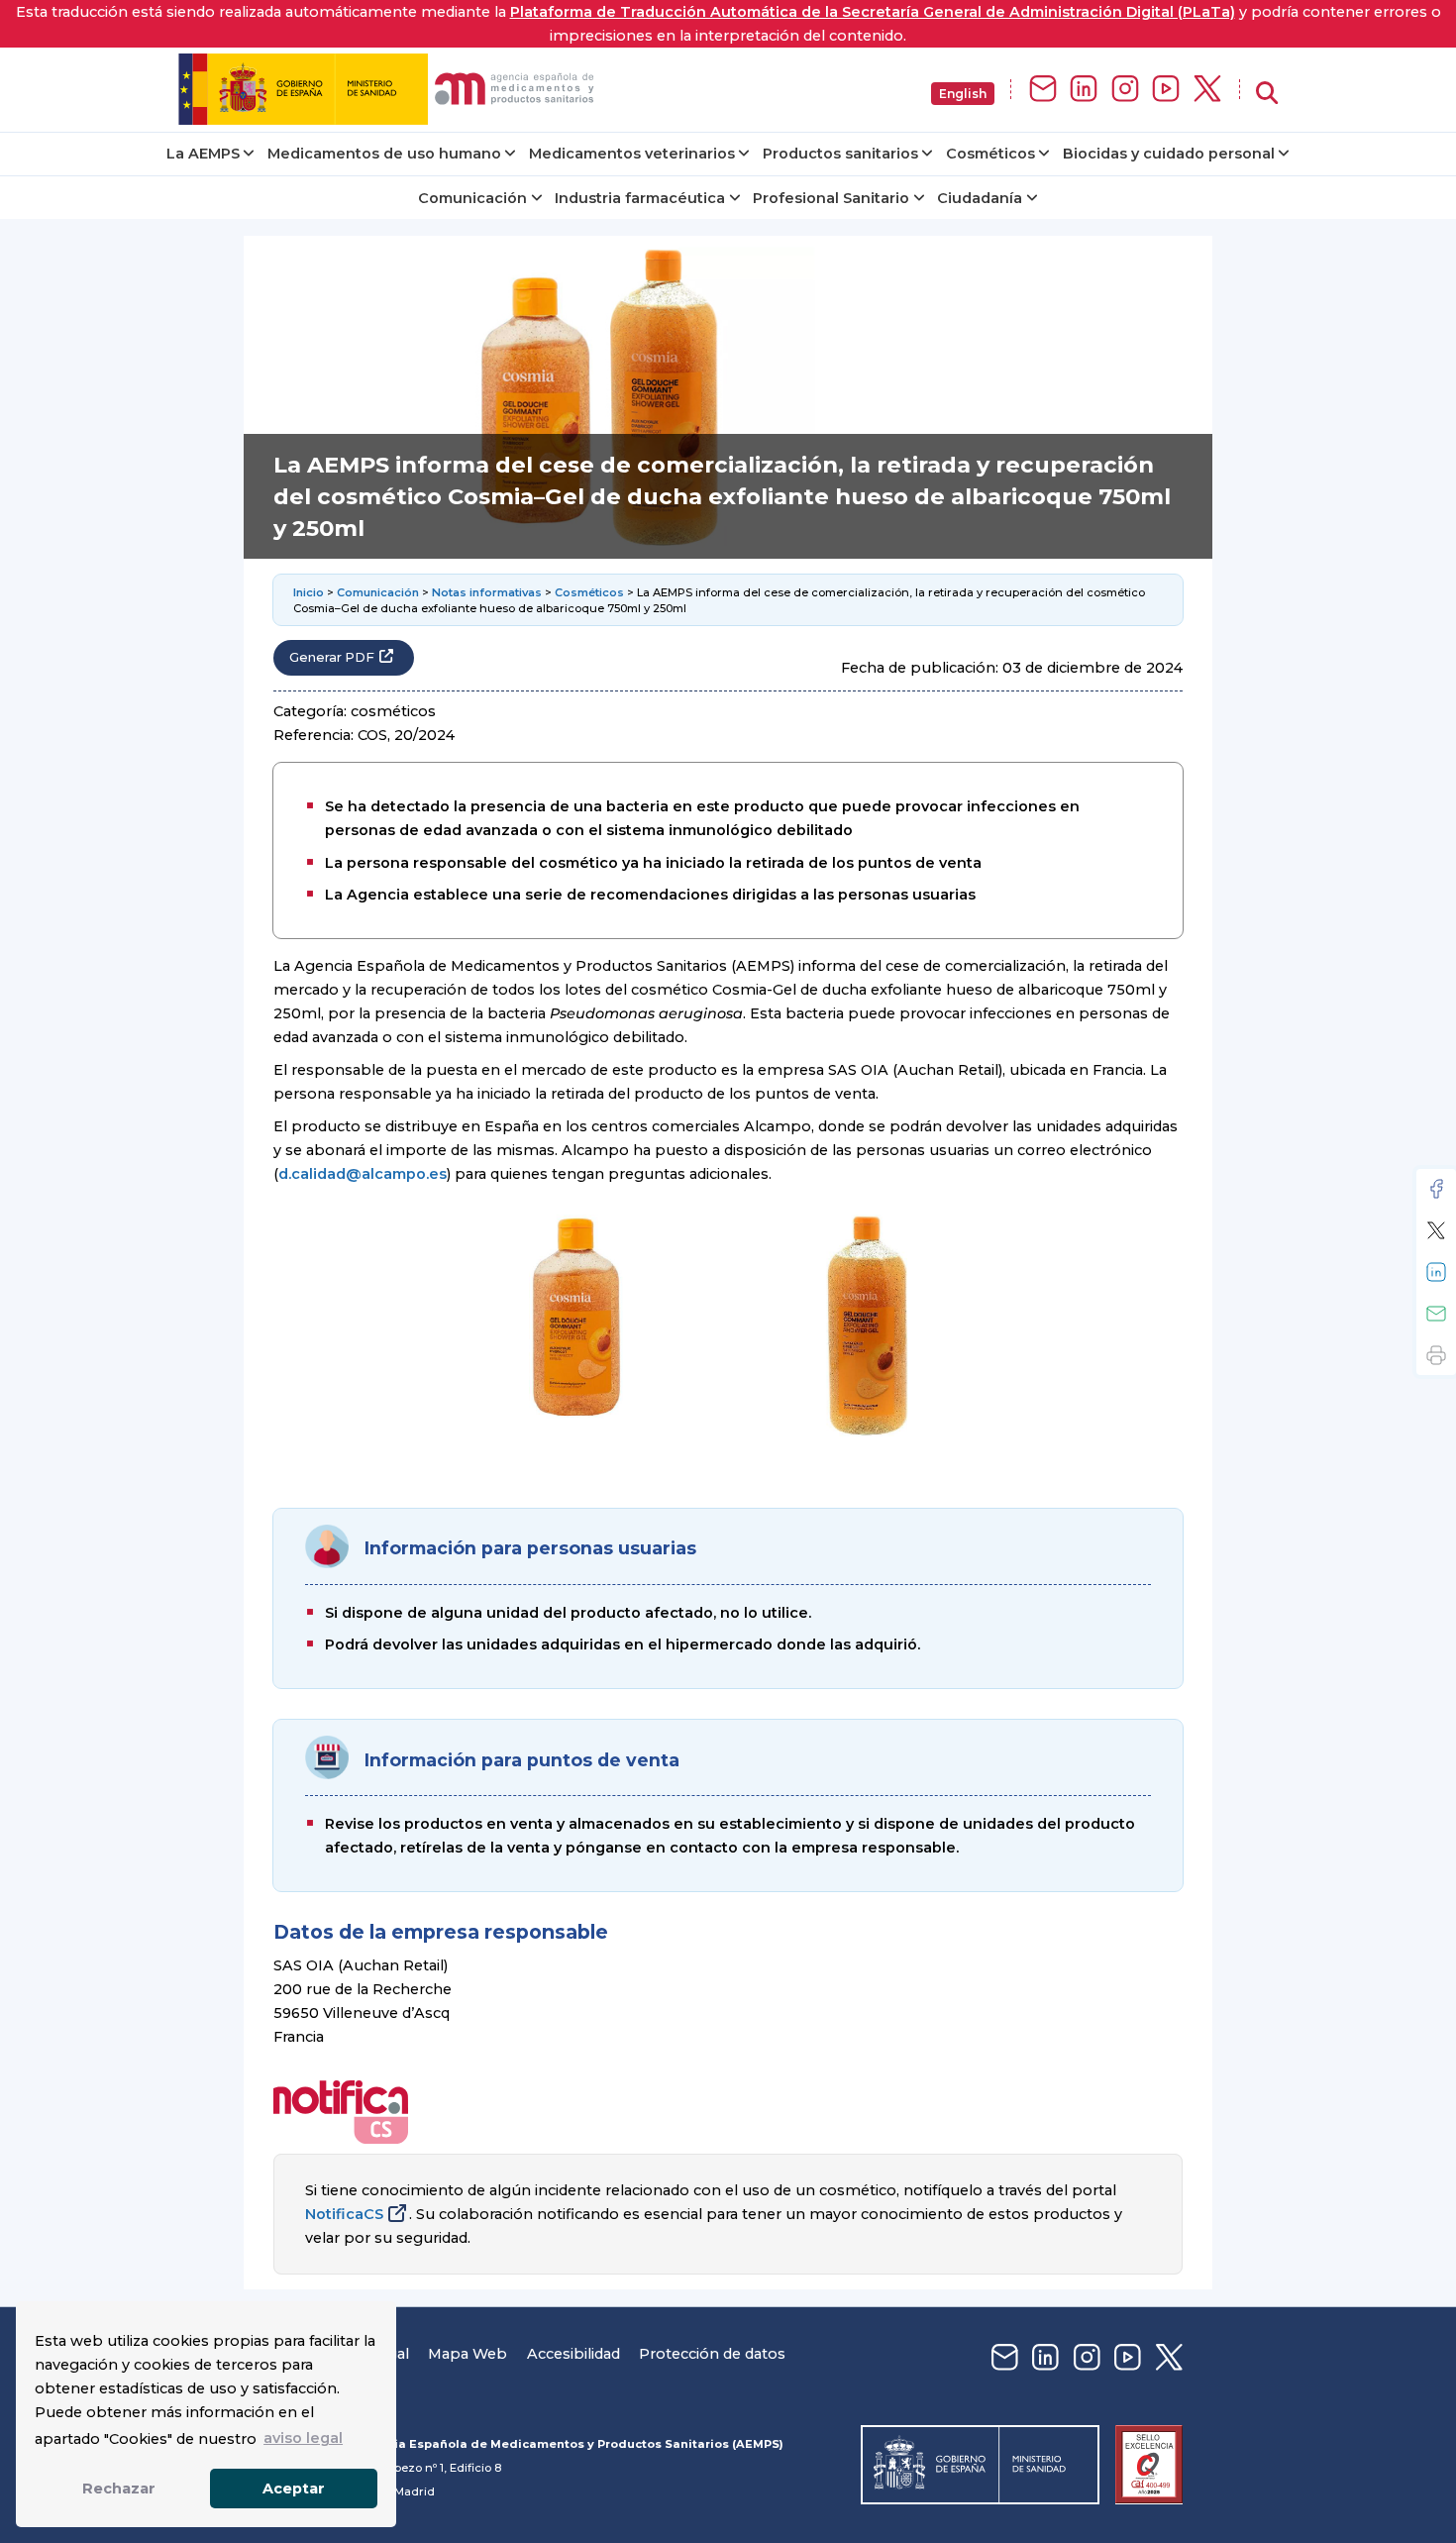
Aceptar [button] (294, 2489)
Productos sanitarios (840, 154)
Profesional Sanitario (831, 198)
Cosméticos (990, 154)
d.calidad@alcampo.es (363, 1174)
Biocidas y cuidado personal (1169, 154)
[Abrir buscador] (1267, 94)
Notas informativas (487, 592)
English (963, 94)
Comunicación (472, 198)
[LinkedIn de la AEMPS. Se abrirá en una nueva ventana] (1084, 90)
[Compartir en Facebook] (1436, 1189)
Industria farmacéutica (640, 198)
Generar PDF (332, 657)
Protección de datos (712, 2354)
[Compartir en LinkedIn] (1436, 1272)
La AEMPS (203, 154)
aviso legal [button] (303, 2438)
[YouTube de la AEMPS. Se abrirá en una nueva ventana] (1166, 90)
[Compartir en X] (1436, 1230)
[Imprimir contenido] (1436, 1355)
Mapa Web (468, 2354)
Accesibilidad (573, 2354)
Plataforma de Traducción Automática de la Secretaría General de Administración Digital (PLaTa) (873, 12)
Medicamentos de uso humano (384, 154)
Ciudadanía (980, 198)
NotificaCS (344, 2214)
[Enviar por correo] (1436, 1314)
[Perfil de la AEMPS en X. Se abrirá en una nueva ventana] (1207, 90)
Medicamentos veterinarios (632, 154)
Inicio (309, 592)
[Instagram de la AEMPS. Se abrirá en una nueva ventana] (1125, 90)
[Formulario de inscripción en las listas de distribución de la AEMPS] (1043, 90)
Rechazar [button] (119, 2489)
